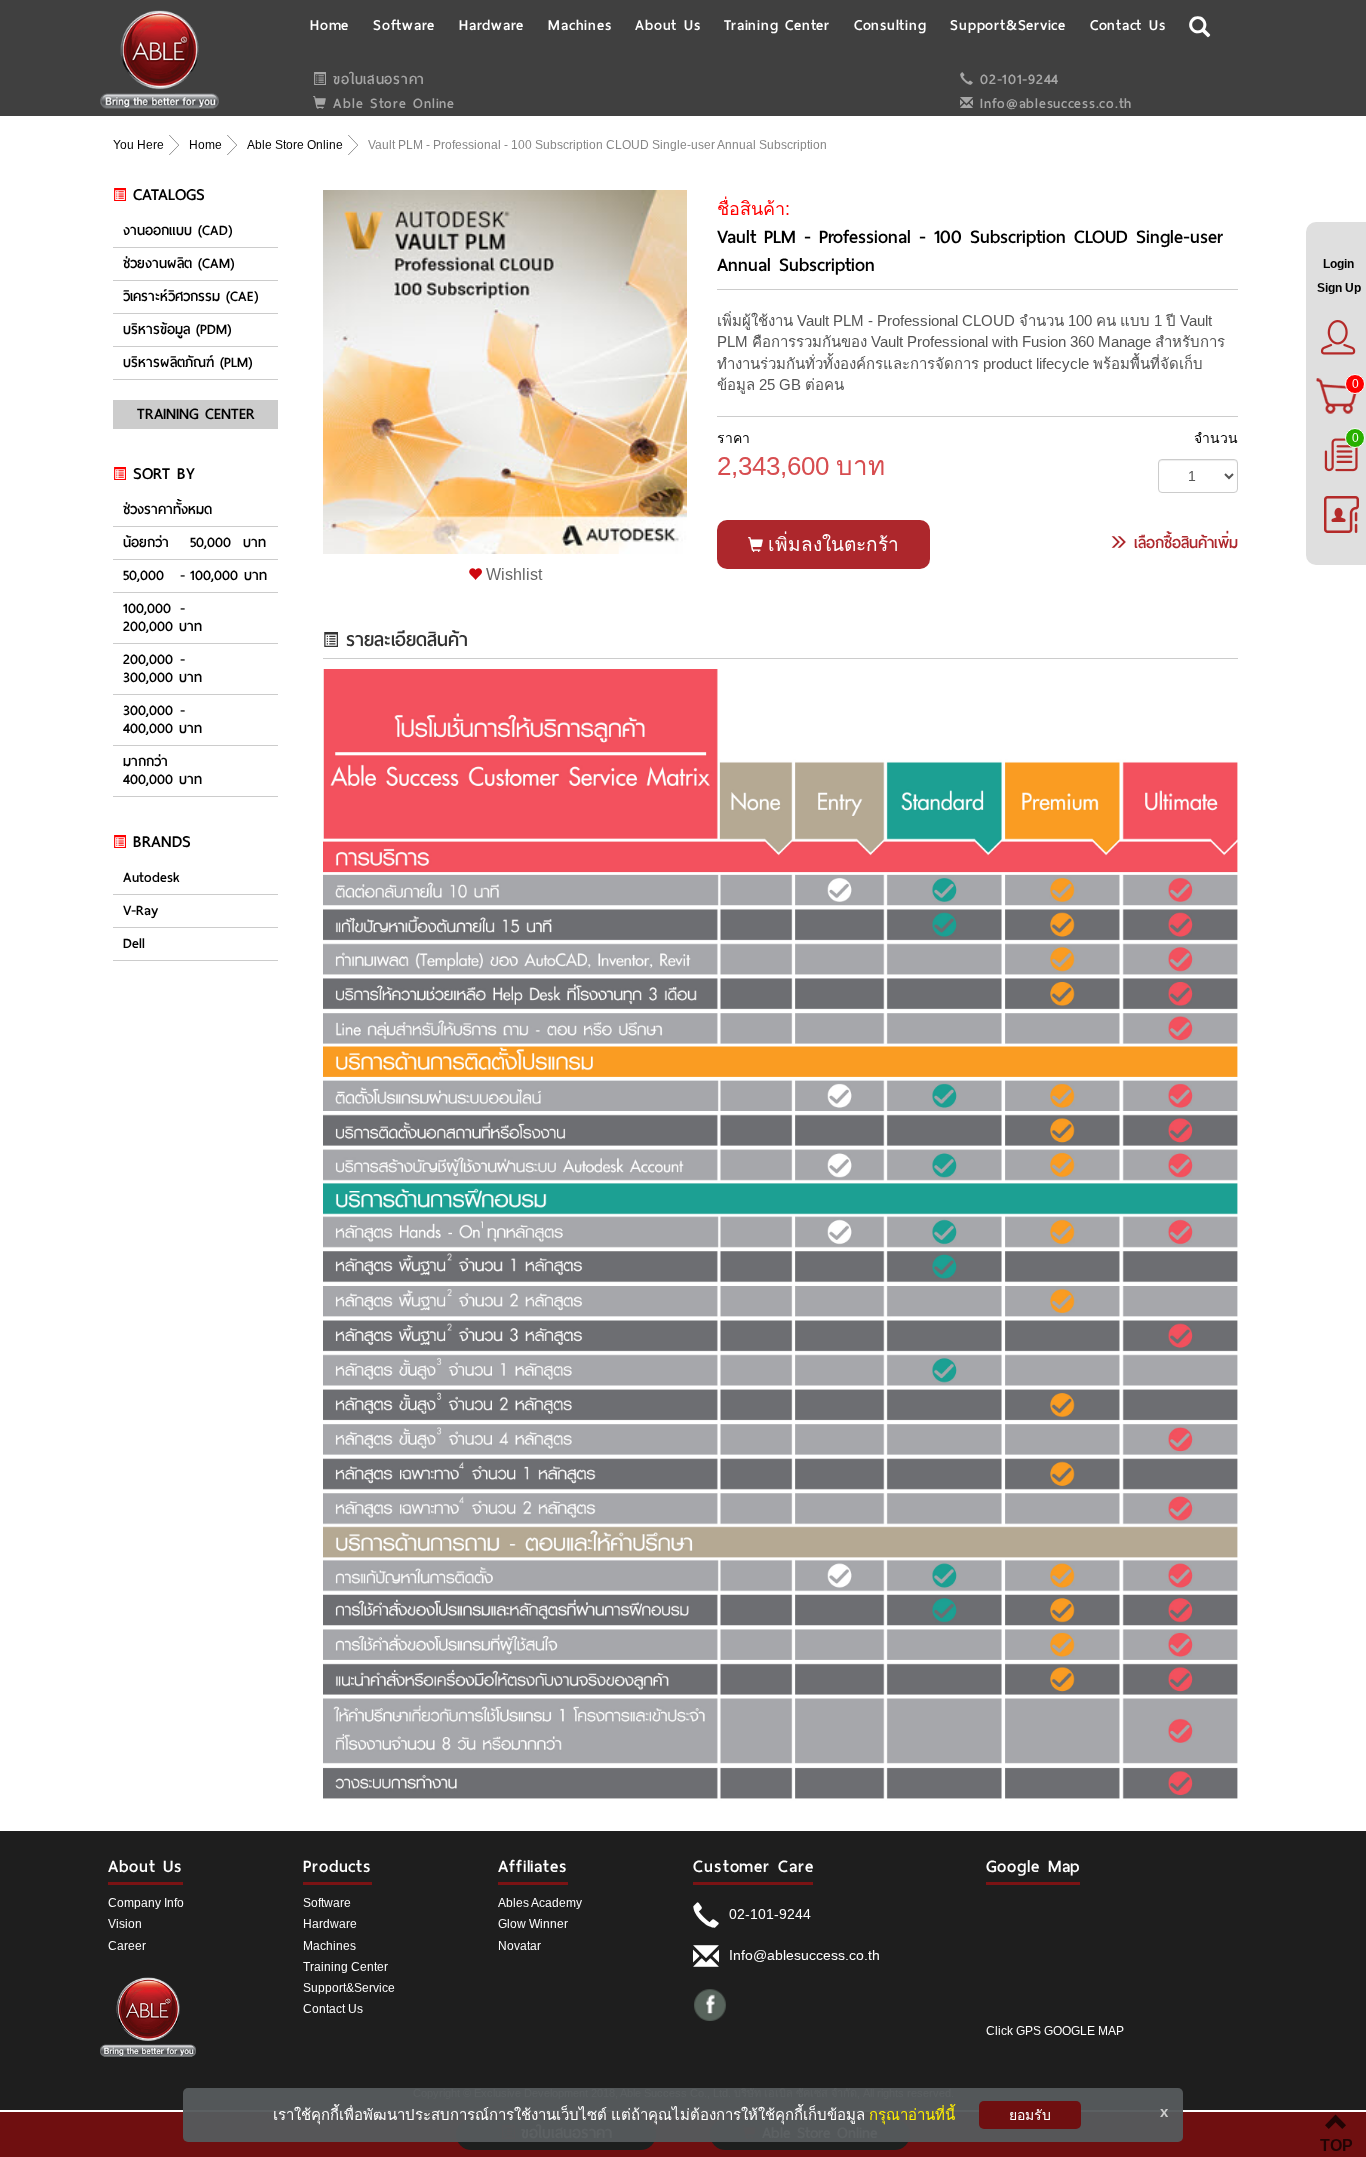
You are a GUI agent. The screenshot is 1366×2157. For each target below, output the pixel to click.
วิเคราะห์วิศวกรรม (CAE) (190, 297)
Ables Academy (540, 1903)
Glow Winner (533, 1924)
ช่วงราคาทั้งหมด (167, 510)
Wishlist (512, 574)
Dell (134, 944)
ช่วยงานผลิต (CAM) (178, 264)
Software (327, 1903)
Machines (329, 1946)
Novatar (519, 1946)
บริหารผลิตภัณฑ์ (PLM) (187, 363)
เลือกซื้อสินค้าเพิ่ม (1183, 543)
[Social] (710, 2004)
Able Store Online (391, 103)
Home (205, 145)
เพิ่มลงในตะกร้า (831, 544)
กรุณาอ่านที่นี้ (912, 2114)
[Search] (1200, 24)
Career (127, 1946)
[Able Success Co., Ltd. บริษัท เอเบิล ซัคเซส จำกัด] (159, 59)
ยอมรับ (1030, 2115)
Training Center (345, 1967)
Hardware (330, 1924)
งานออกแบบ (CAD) (177, 231)
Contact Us (333, 2009)
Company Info (146, 1903)
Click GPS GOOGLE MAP (1055, 2031)
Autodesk (151, 878)
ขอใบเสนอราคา (376, 79)
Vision (125, 1924)
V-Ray (140, 911)
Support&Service (349, 1988)
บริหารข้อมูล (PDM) (177, 330)
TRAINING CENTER (196, 414)
